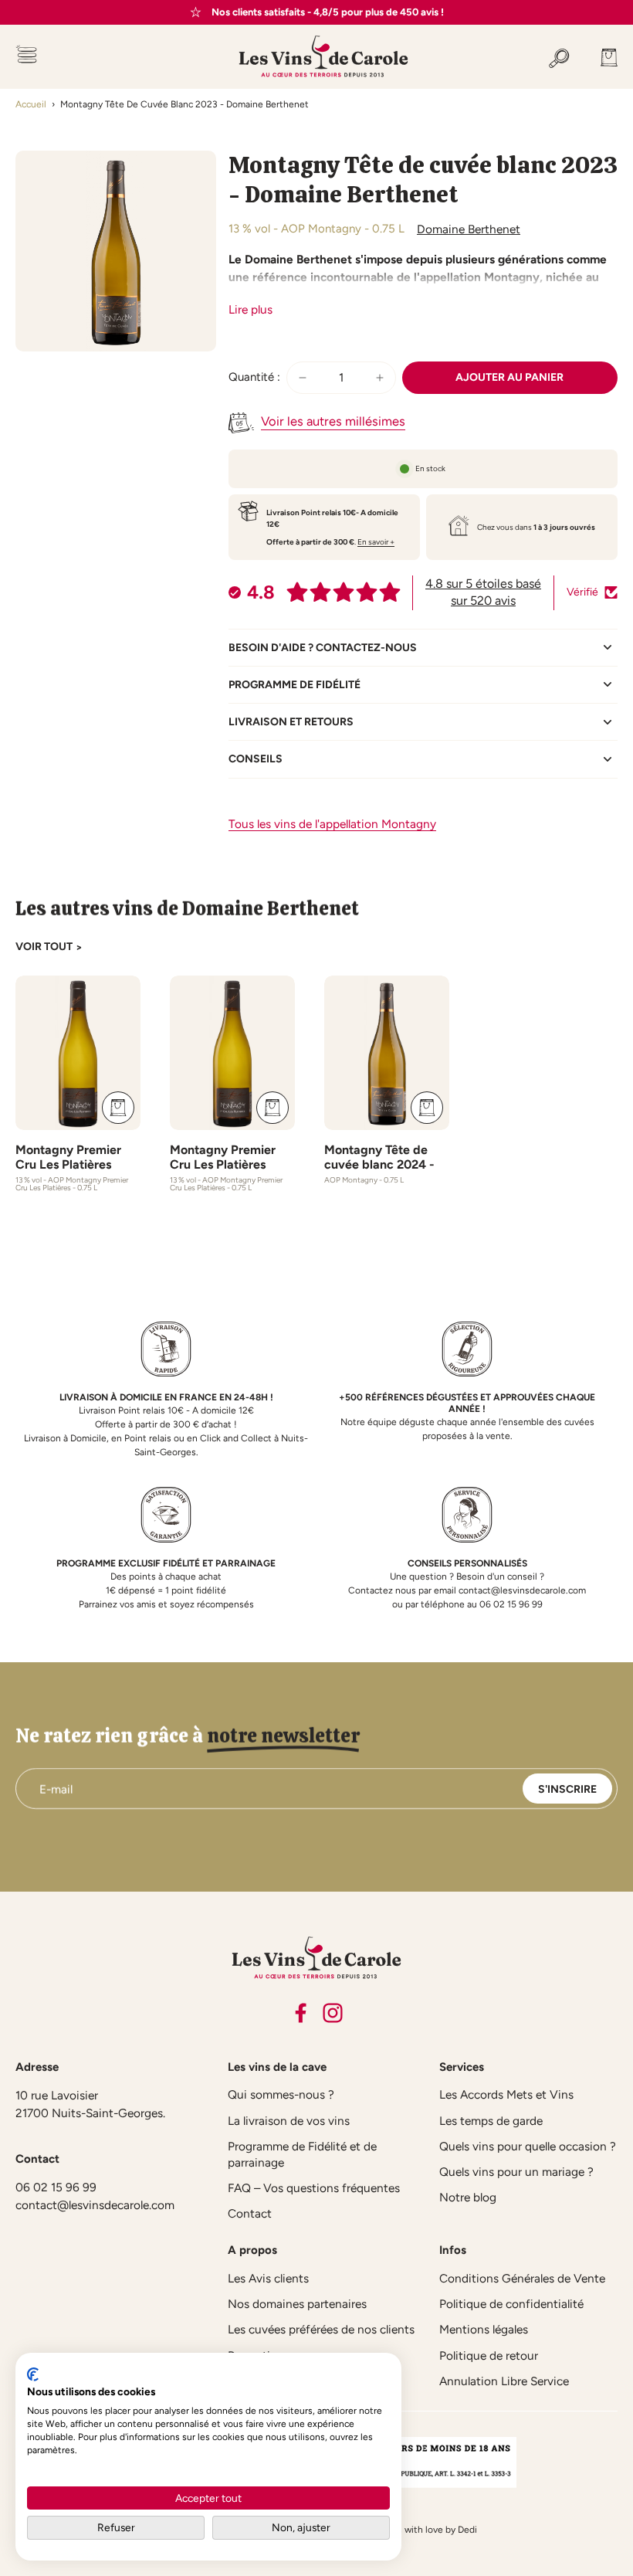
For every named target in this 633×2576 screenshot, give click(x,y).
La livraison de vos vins (289, 2121)
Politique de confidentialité (511, 2304)
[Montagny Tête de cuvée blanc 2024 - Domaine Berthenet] (387, 1053)
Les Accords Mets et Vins (506, 2094)
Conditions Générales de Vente (522, 2278)
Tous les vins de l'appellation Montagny (332, 824)
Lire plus (250, 309)
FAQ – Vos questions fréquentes (314, 2188)
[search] (559, 56)
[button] (510, 378)
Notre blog (468, 2197)
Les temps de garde (491, 2121)
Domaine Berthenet (469, 229)
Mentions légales (484, 2329)
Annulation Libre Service (504, 2381)
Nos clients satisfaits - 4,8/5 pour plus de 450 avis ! (328, 12)
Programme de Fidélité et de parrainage (302, 2154)
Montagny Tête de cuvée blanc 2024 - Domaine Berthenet (379, 1164)
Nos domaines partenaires (297, 2304)
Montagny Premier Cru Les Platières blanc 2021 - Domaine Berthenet (77, 1172)
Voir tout (44, 947)
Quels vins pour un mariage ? (516, 2172)
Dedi (467, 2530)
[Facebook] (300, 2013)
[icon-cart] (601, 56)
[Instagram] (333, 2013)
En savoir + (376, 542)
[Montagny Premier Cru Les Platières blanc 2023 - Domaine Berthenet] (232, 1053)
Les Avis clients (268, 2278)
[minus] (303, 378)
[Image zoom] (116, 251)
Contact (250, 2213)
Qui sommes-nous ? (281, 2094)
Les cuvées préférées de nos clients (321, 2329)
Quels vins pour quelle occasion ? (528, 2146)
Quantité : (254, 377)
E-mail (56, 1789)
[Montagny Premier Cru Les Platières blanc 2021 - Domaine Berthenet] (78, 1053)
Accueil (31, 104)
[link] (79, 948)
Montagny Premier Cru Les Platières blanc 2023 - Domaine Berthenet (232, 1172)
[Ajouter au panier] (118, 1108)
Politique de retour (489, 2355)
